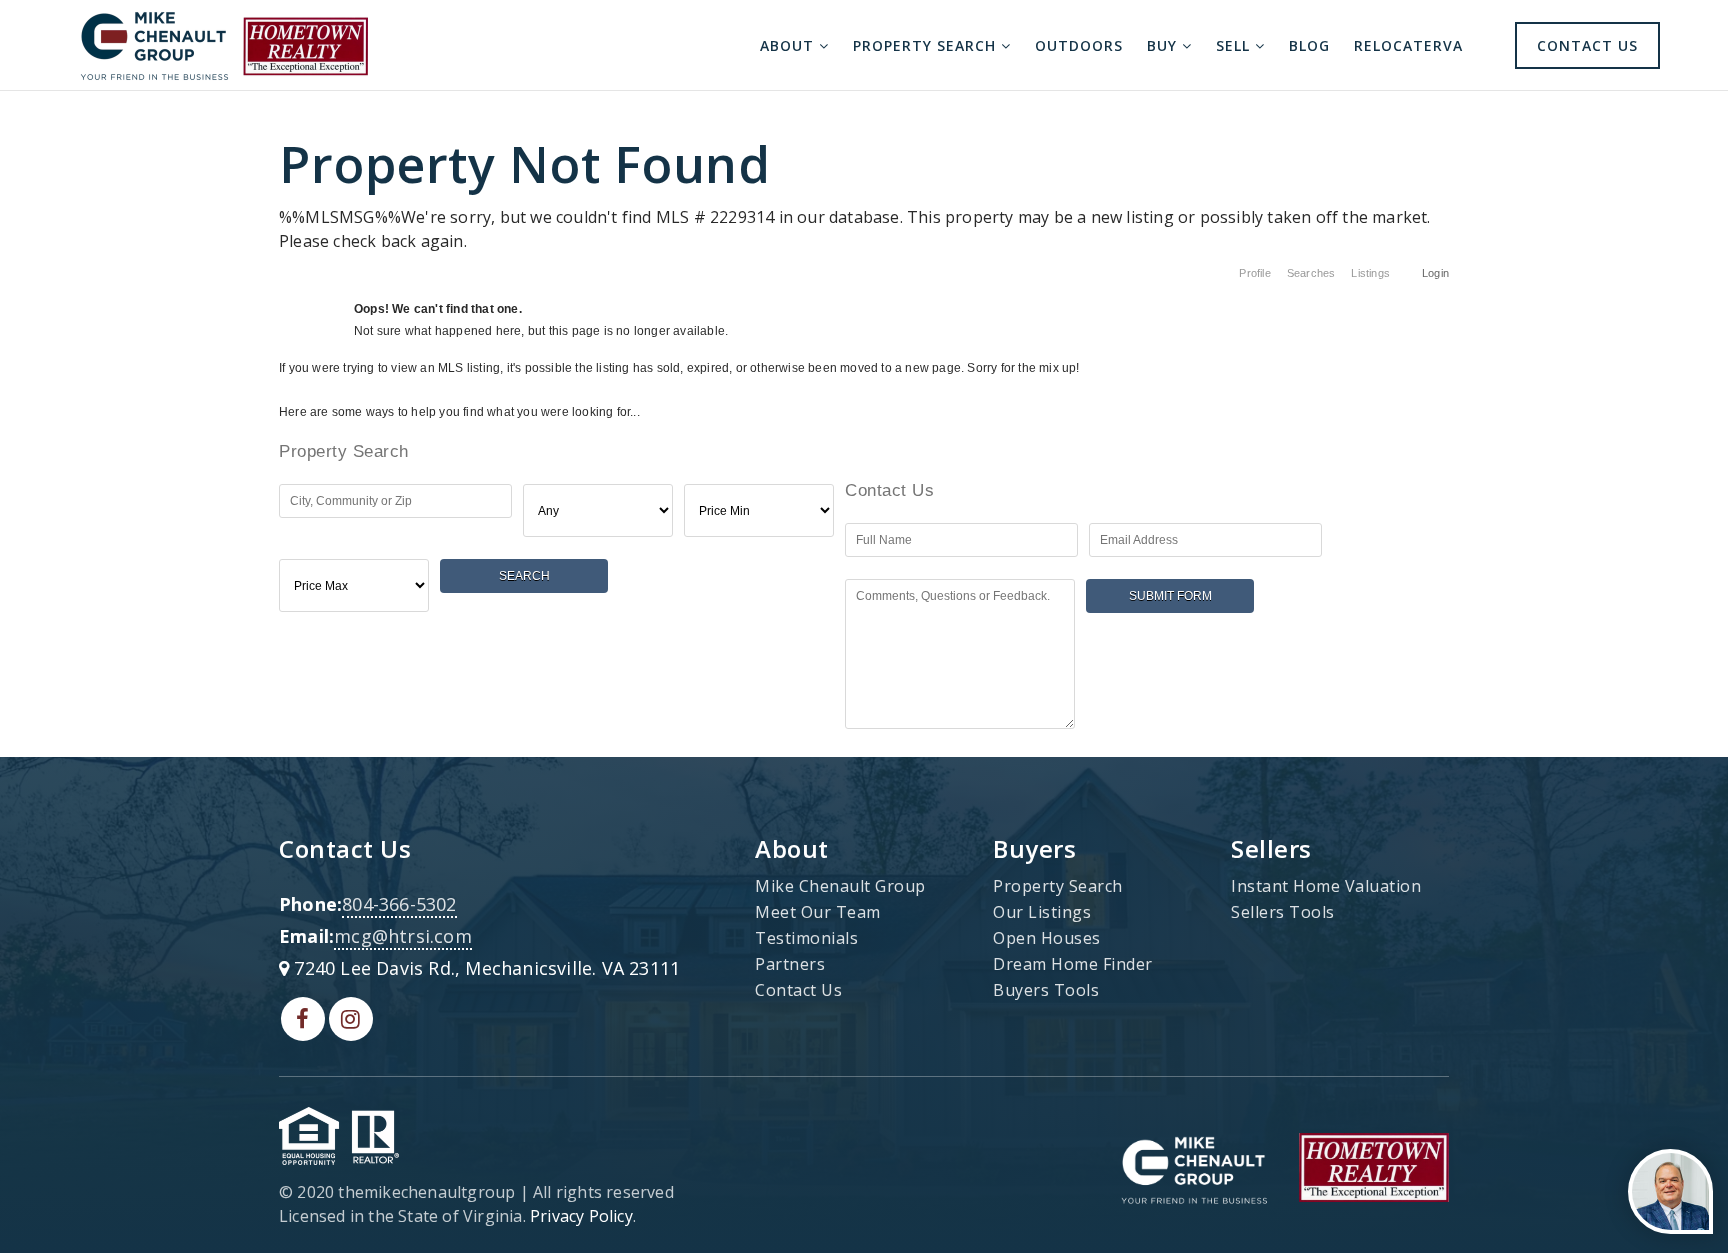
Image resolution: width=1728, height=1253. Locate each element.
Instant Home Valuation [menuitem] (1326, 886)
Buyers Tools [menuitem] (1046, 990)
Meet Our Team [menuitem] (818, 912)
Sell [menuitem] (1235, 45)
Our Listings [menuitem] (1042, 912)
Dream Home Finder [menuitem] (1073, 964)
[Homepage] (224, 46)
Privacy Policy (581, 1216)
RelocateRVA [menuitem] (1408, 45)
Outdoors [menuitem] (1079, 45)
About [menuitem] (789, 45)
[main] (864, 419)
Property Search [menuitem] (927, 45)
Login (1435, 273)
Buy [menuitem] (1164, 45)
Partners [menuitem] (790, 964)
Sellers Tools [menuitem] (1283, 912)
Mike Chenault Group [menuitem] (840, 886)
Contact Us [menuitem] (1587, 45)
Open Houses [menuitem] (1047, 938)
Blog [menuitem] (1309, 45)
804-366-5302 (399, 904)
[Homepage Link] (1194, 1166)
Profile (1254, 273)
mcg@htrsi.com (403, 936)
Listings (1370, 273)
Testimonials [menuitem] (806, 938)
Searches (1311, 273)
